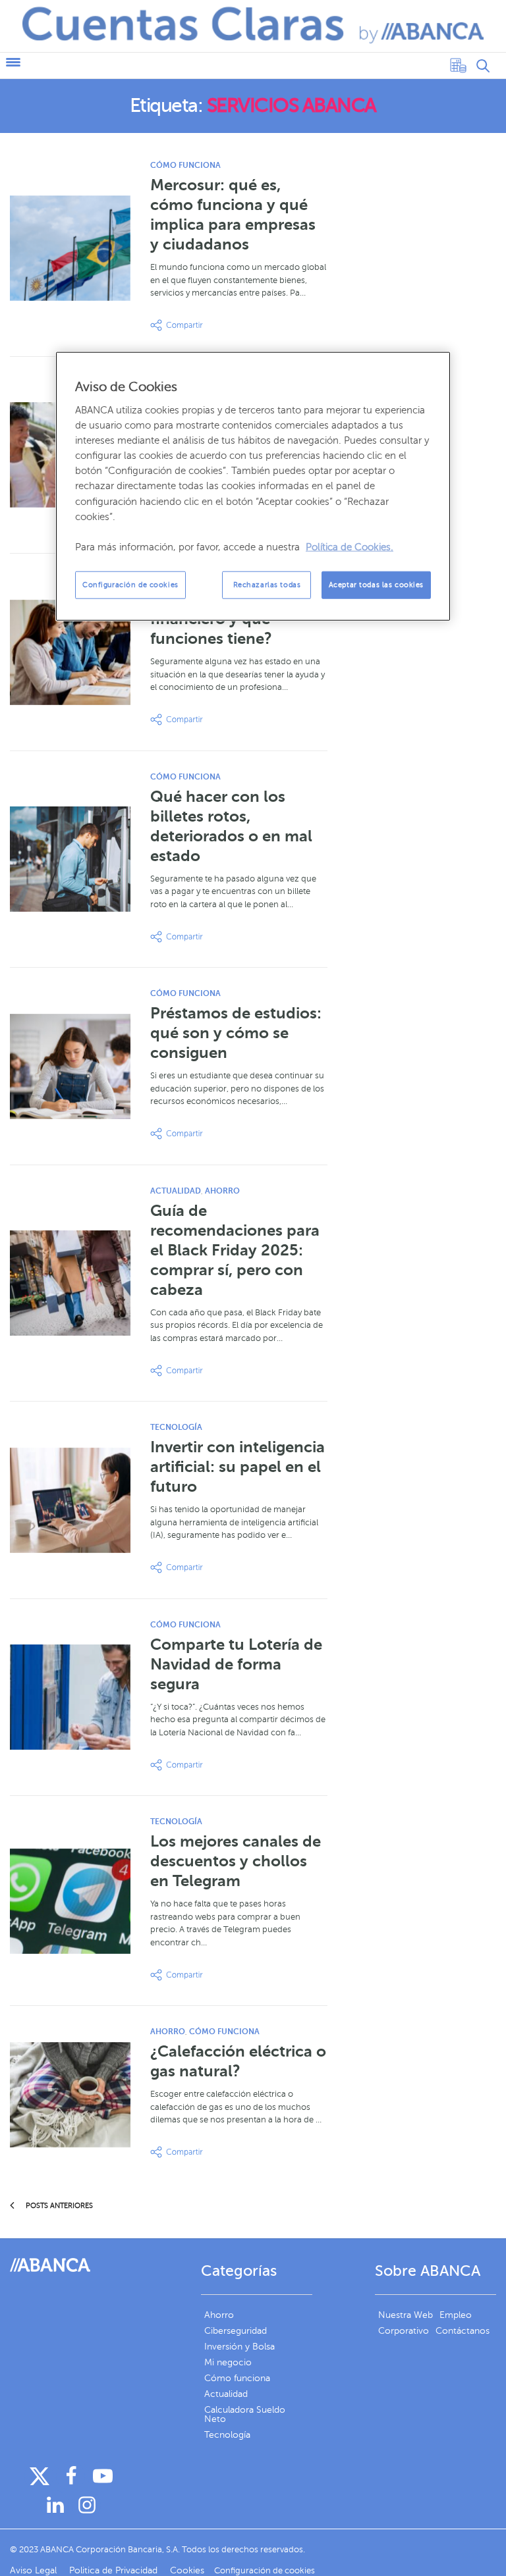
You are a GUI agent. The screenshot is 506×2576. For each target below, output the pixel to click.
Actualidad (176, 1191)
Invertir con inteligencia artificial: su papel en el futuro (238, 1467)
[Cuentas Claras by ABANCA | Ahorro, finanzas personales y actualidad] (253, 25)
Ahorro (222, 1191)
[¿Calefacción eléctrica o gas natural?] (70, 2095)
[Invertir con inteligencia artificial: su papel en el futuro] (70, 1500)
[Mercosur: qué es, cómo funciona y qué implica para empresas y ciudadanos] (70, 248)
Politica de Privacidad (115, 2570)
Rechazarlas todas (267, 585)
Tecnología (176, 1427)
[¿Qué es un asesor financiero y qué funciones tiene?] (70, 652)
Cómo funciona (185, 165)
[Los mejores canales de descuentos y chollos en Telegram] (70, 1901)
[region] (253, 486)
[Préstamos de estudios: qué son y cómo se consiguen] (70, 1066)
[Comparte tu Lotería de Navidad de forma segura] (70, 1697)
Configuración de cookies (130, 585)
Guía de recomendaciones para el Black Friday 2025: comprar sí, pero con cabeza (235, 1250)
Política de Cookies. (350, 547)
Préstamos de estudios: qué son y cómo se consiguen (236, 1033)
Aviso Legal (35, 2570)
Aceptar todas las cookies (376, 585)
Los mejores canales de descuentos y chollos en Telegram (236, 1861)
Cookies (187, 2570)
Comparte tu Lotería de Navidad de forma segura (236, 1664)
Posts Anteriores (58, 2206)
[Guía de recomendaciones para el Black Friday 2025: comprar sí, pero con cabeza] (70, 1283)
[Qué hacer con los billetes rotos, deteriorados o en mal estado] (70, 859)
